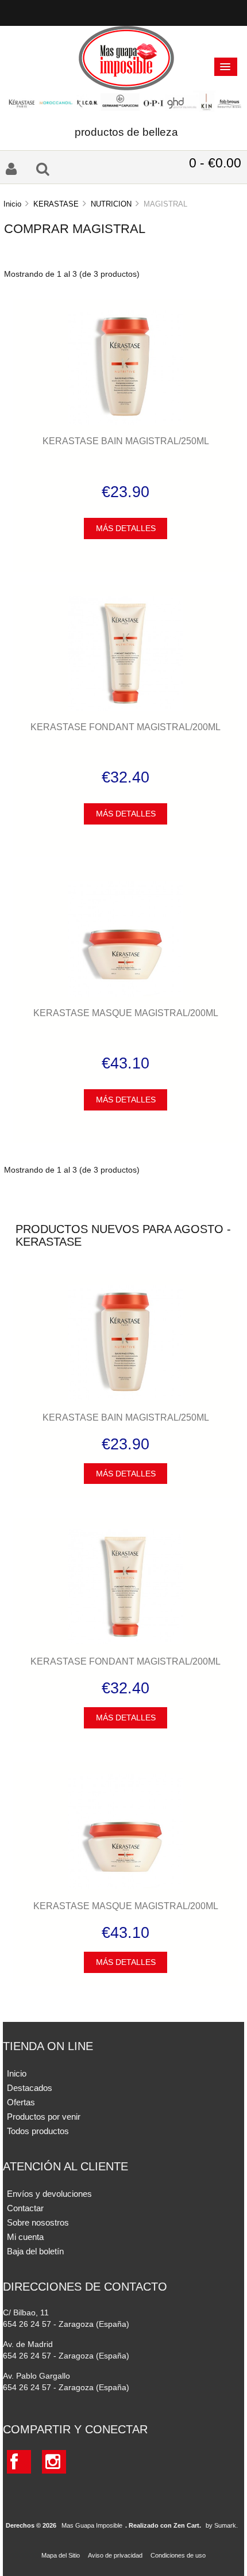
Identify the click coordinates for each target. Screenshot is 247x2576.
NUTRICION (111, 204)
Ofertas (21, 2102)
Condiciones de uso (178, 2555)
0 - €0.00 (215, 163)
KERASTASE (56, 204)
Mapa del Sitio (61, 2555)
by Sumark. (222, 2525)
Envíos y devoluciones (49, 2194)
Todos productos (38, 2131)
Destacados (30, 2088)
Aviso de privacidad (115, 2555)
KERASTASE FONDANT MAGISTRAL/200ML (126, 727)
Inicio (12, 204)
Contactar (25, 2208)
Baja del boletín (35, 2251)
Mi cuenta (25, 2237)
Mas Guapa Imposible (92, 2525)
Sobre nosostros (38, 2222)
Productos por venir (44, 2117)
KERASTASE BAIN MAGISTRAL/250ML (126, 441)
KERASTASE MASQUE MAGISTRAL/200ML (126, 1013)
